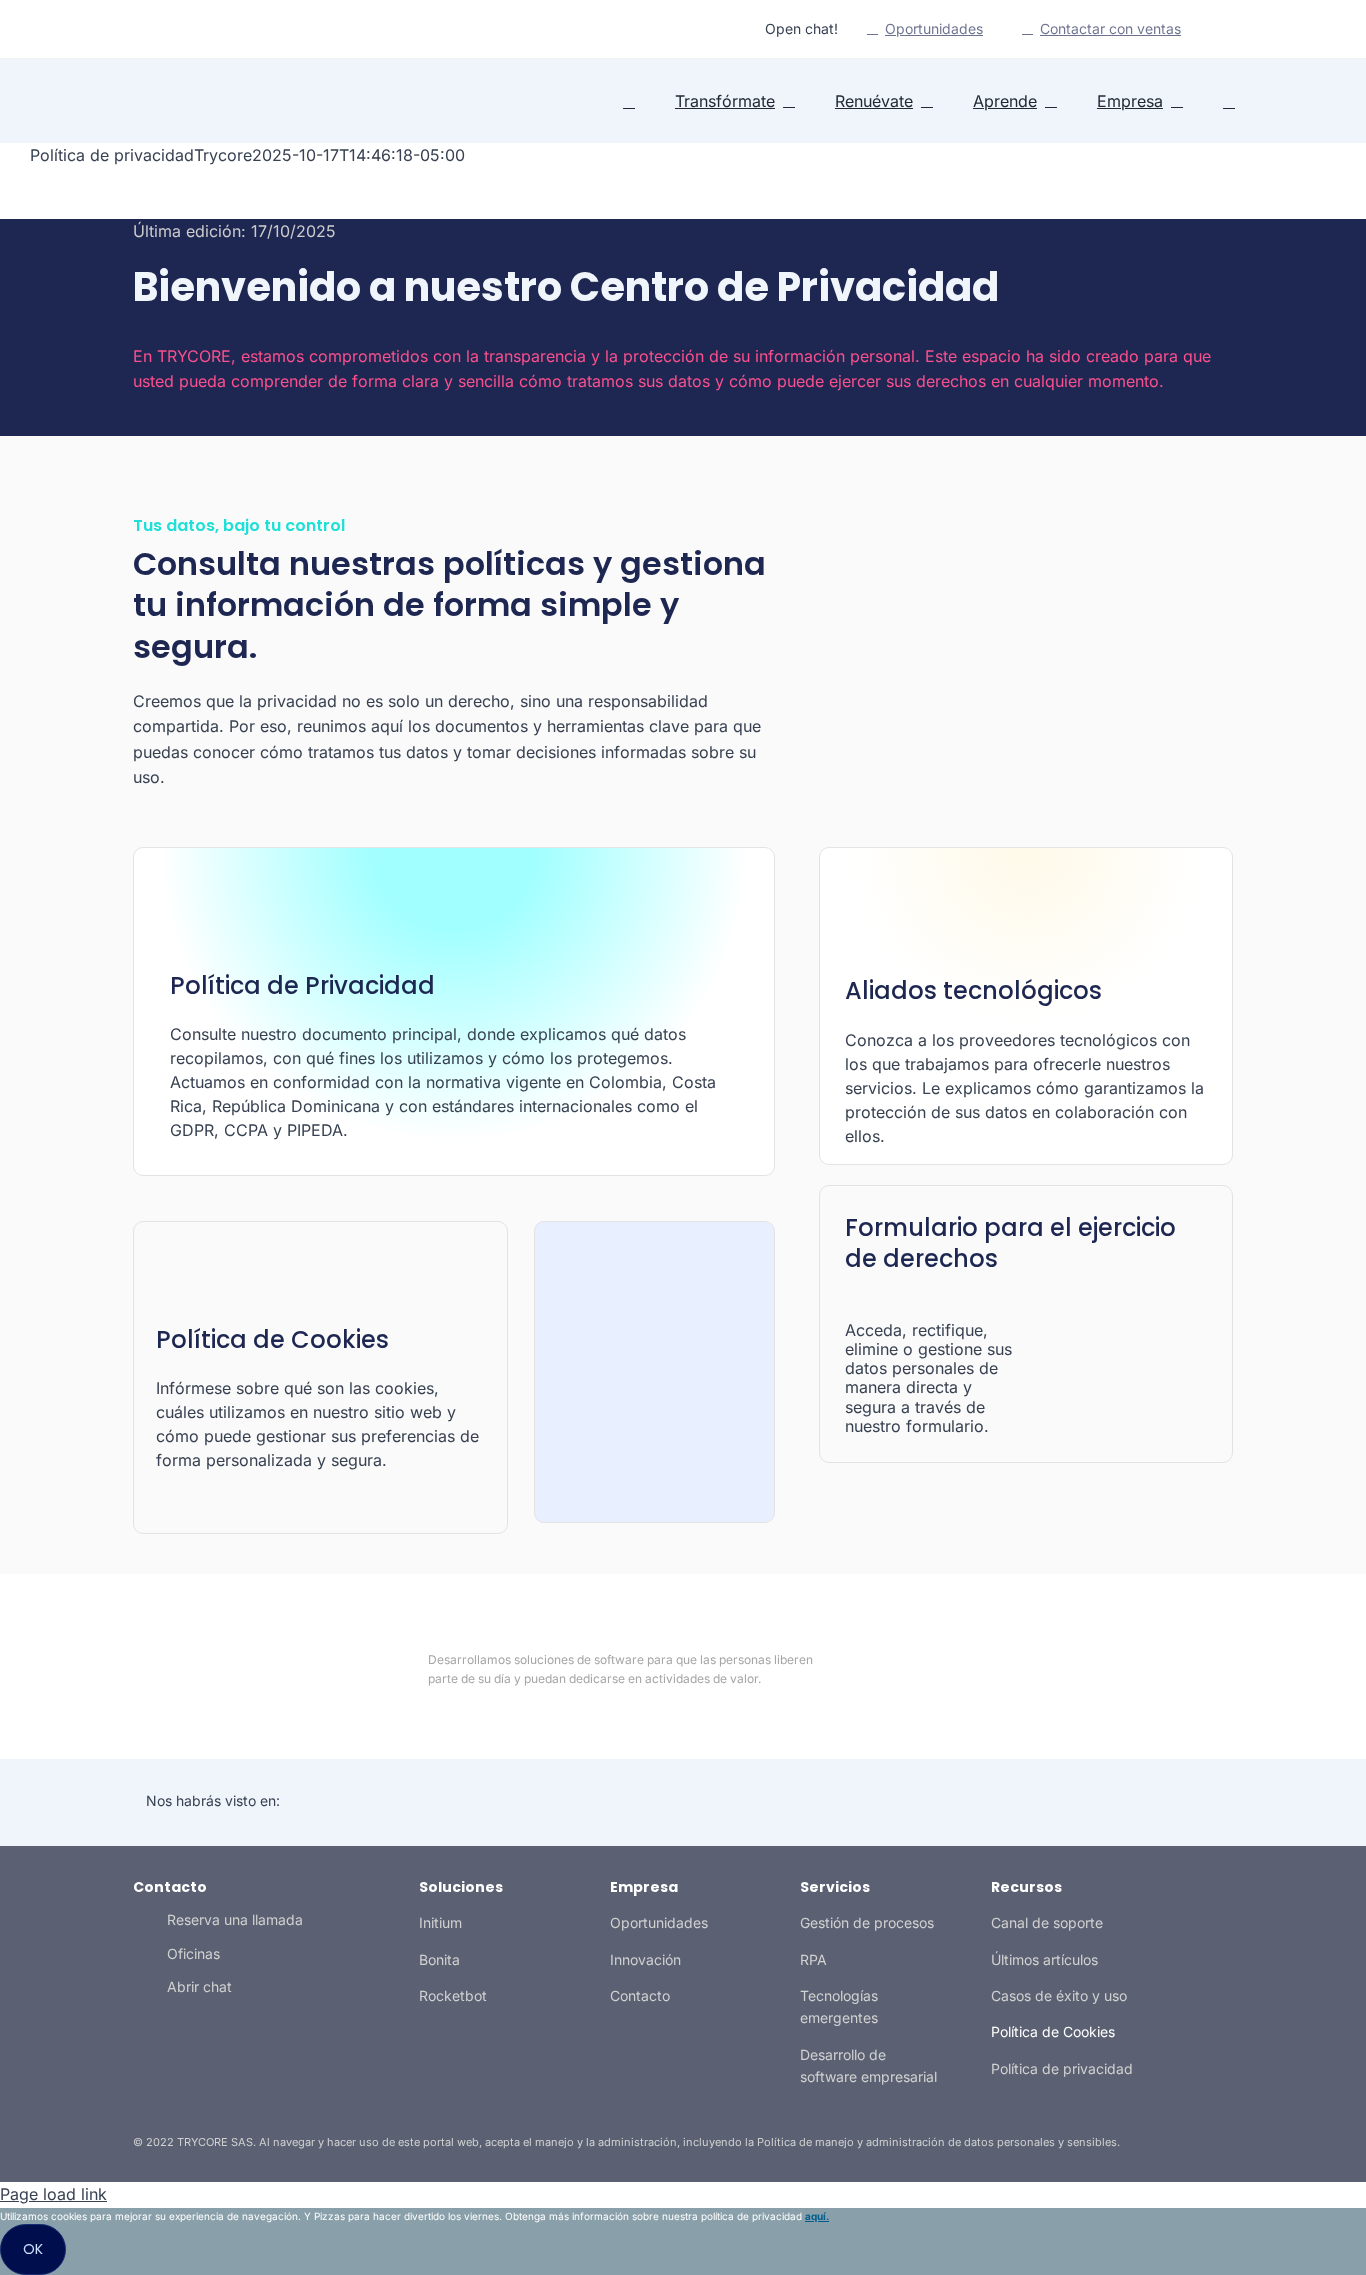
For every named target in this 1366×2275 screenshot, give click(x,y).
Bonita (439, 1959)
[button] (1229, 102)
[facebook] (1087, 1669)
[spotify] (213, 29)
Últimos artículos (1044, 1959)
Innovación (645, 1959)
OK (33, 2249)
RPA (813, 1959)
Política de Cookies (1053, 2031)
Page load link (53, 2194)
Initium (440, 1922)
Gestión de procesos (867, 1922)
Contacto (640, 1995)
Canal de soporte (1047, 1922)
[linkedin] (117, 29)
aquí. (817, 2216)
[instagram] (181, 29)
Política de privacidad (1062, 2068)
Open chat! (801, 28)
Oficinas (193, 1953)
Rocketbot (453, 1995)
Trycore (223, 155)
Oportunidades (659, 1922)
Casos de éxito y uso (1059, 1995)
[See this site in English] (1220, 30)
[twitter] (149, 29)
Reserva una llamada (235, 1919)
